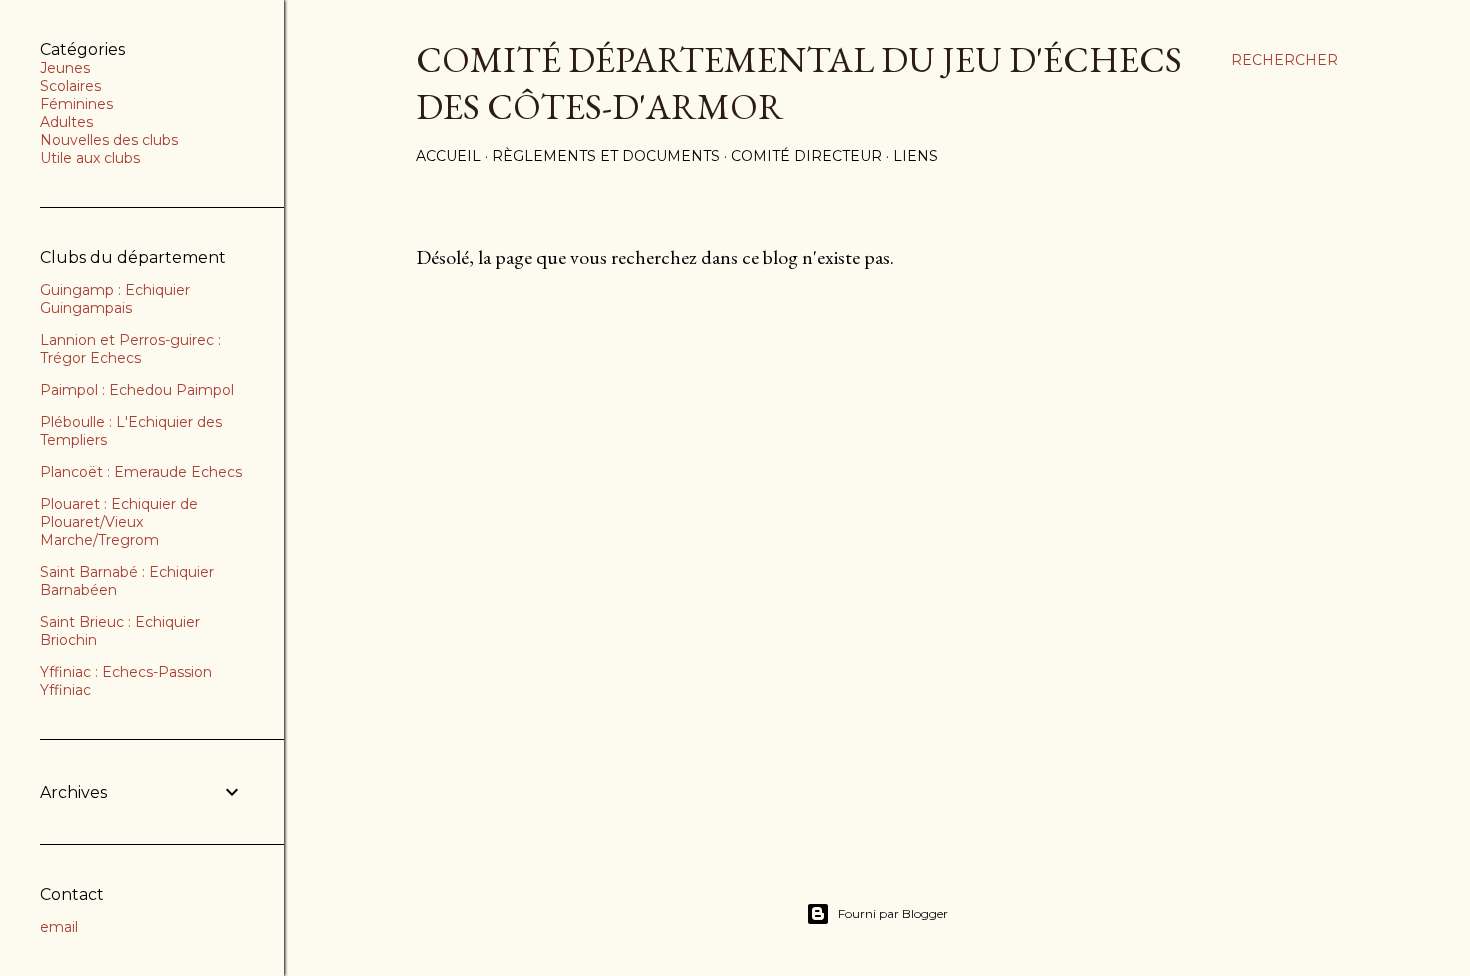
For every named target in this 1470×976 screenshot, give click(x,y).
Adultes (66, 122)
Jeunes (65, 68)
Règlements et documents (606, 156)
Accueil (448, 156)
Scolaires (70, 86)
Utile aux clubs (90, 158)
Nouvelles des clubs (109, 140)
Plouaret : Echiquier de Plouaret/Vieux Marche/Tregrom (119, 522)
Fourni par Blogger (893, 913)
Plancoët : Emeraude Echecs (141, 472)
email (59, 927)
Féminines (76, 104)
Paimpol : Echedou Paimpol (137, 390)
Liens (915, 156)
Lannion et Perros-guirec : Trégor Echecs (130, 349)
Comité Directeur (806, 156)
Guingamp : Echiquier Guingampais (115, 299)
